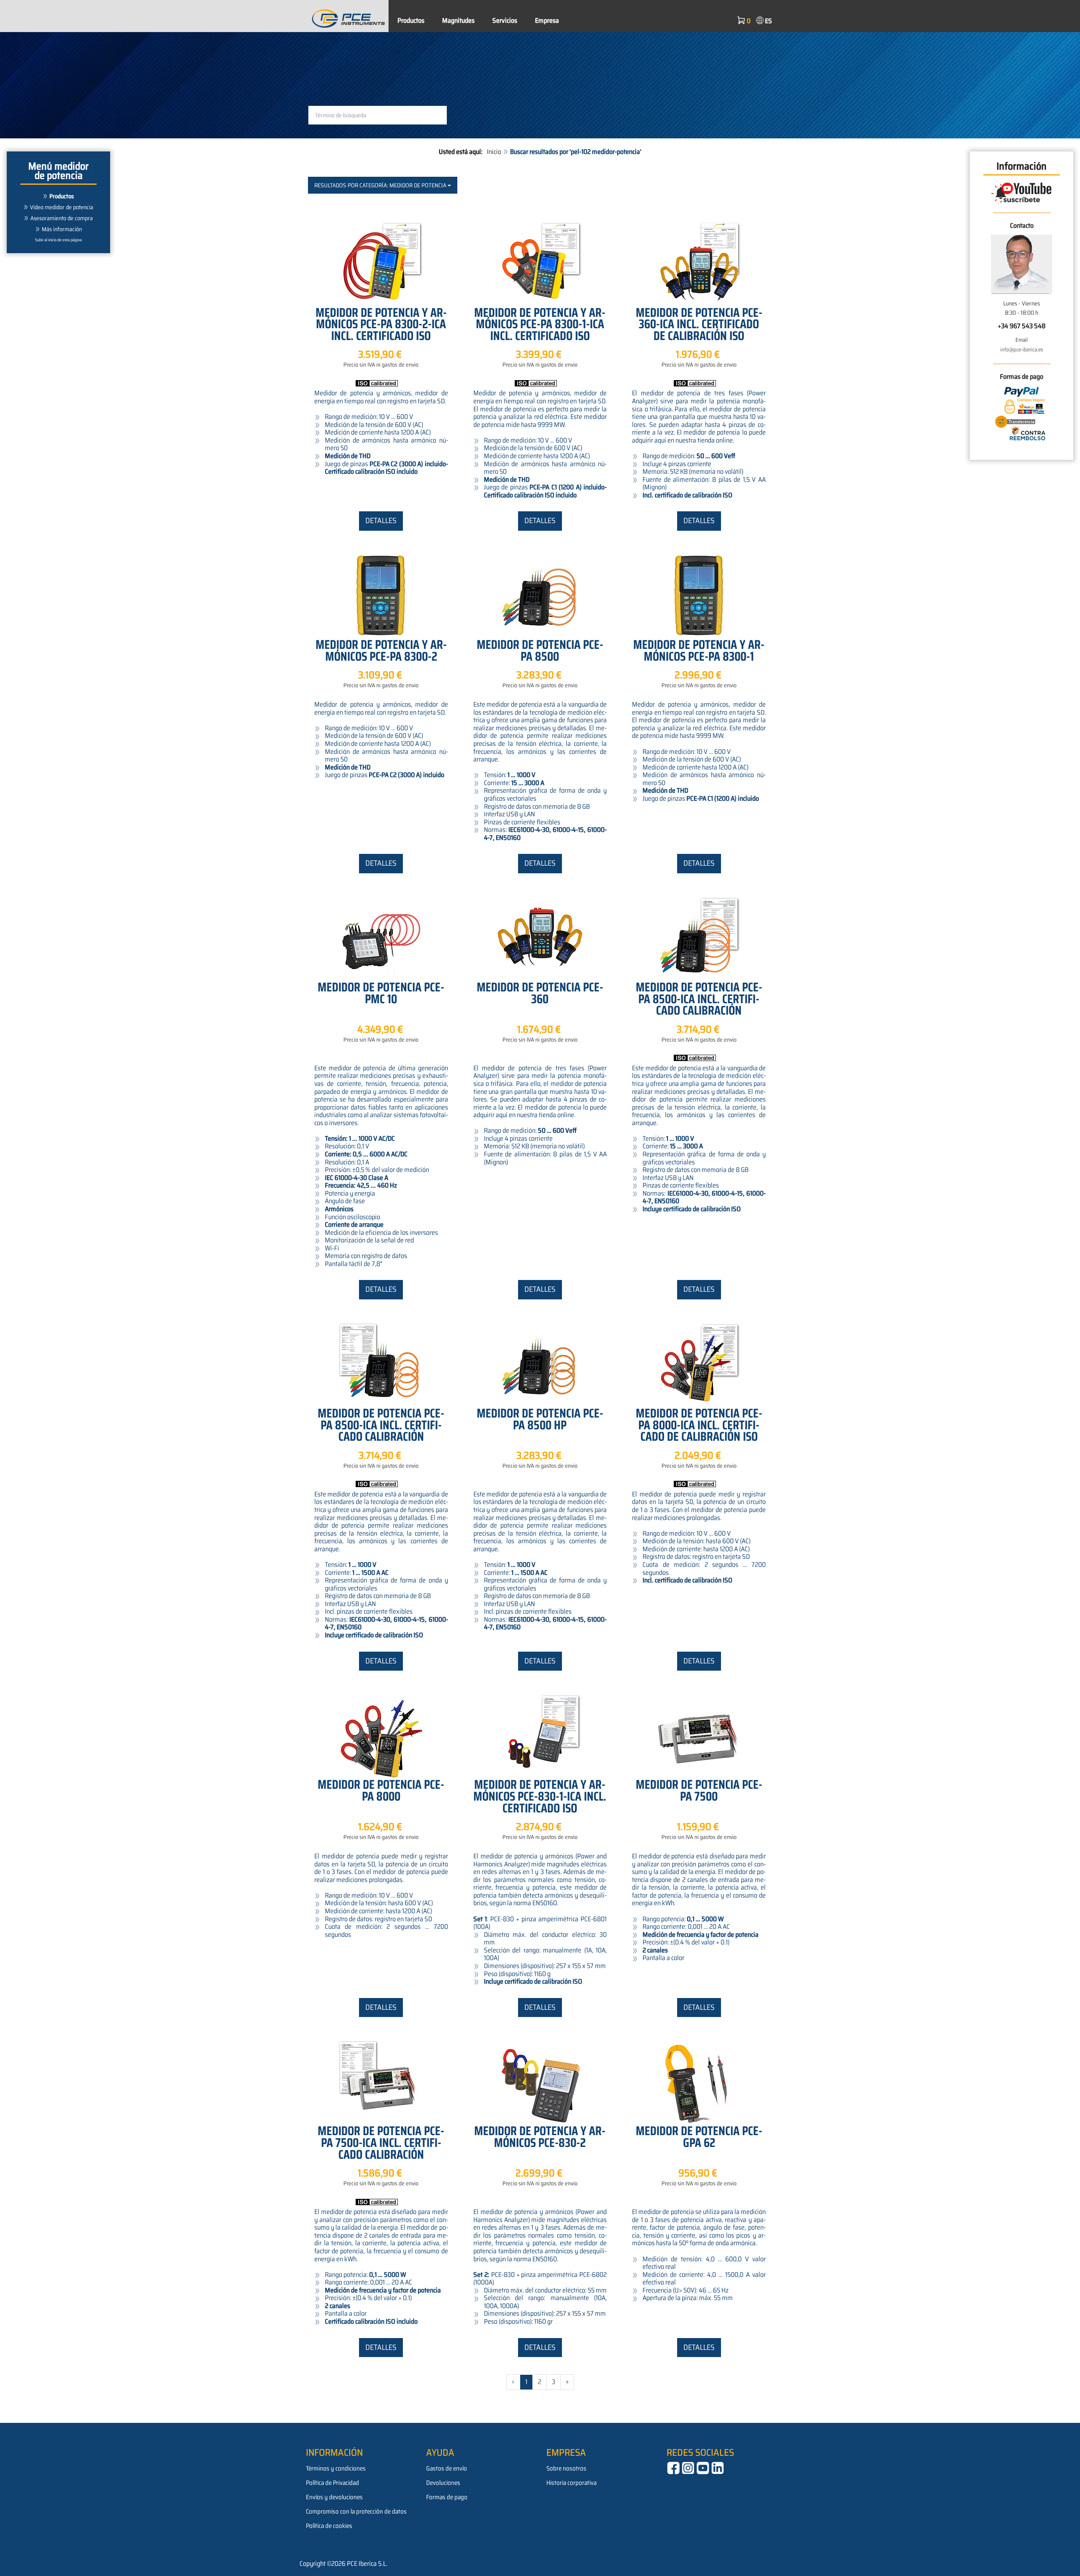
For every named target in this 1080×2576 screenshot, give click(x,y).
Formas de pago (447, 2497)
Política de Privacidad (332, 2483)
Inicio (494, 152)
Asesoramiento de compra (62, 218)
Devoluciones (443, 2483)
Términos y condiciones (336, 2468)
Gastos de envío (447, 2468)
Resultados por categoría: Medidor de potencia (381, 185)
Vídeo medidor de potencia (62, 207)
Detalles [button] (381, 521)
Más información (62, 229)
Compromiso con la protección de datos (356, 2511)
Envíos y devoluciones (334, 2497)
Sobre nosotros (566, 2468)
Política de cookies (329, 2526)
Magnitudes (458, 20)
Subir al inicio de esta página (58, 240)
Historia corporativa (571, 2483)
